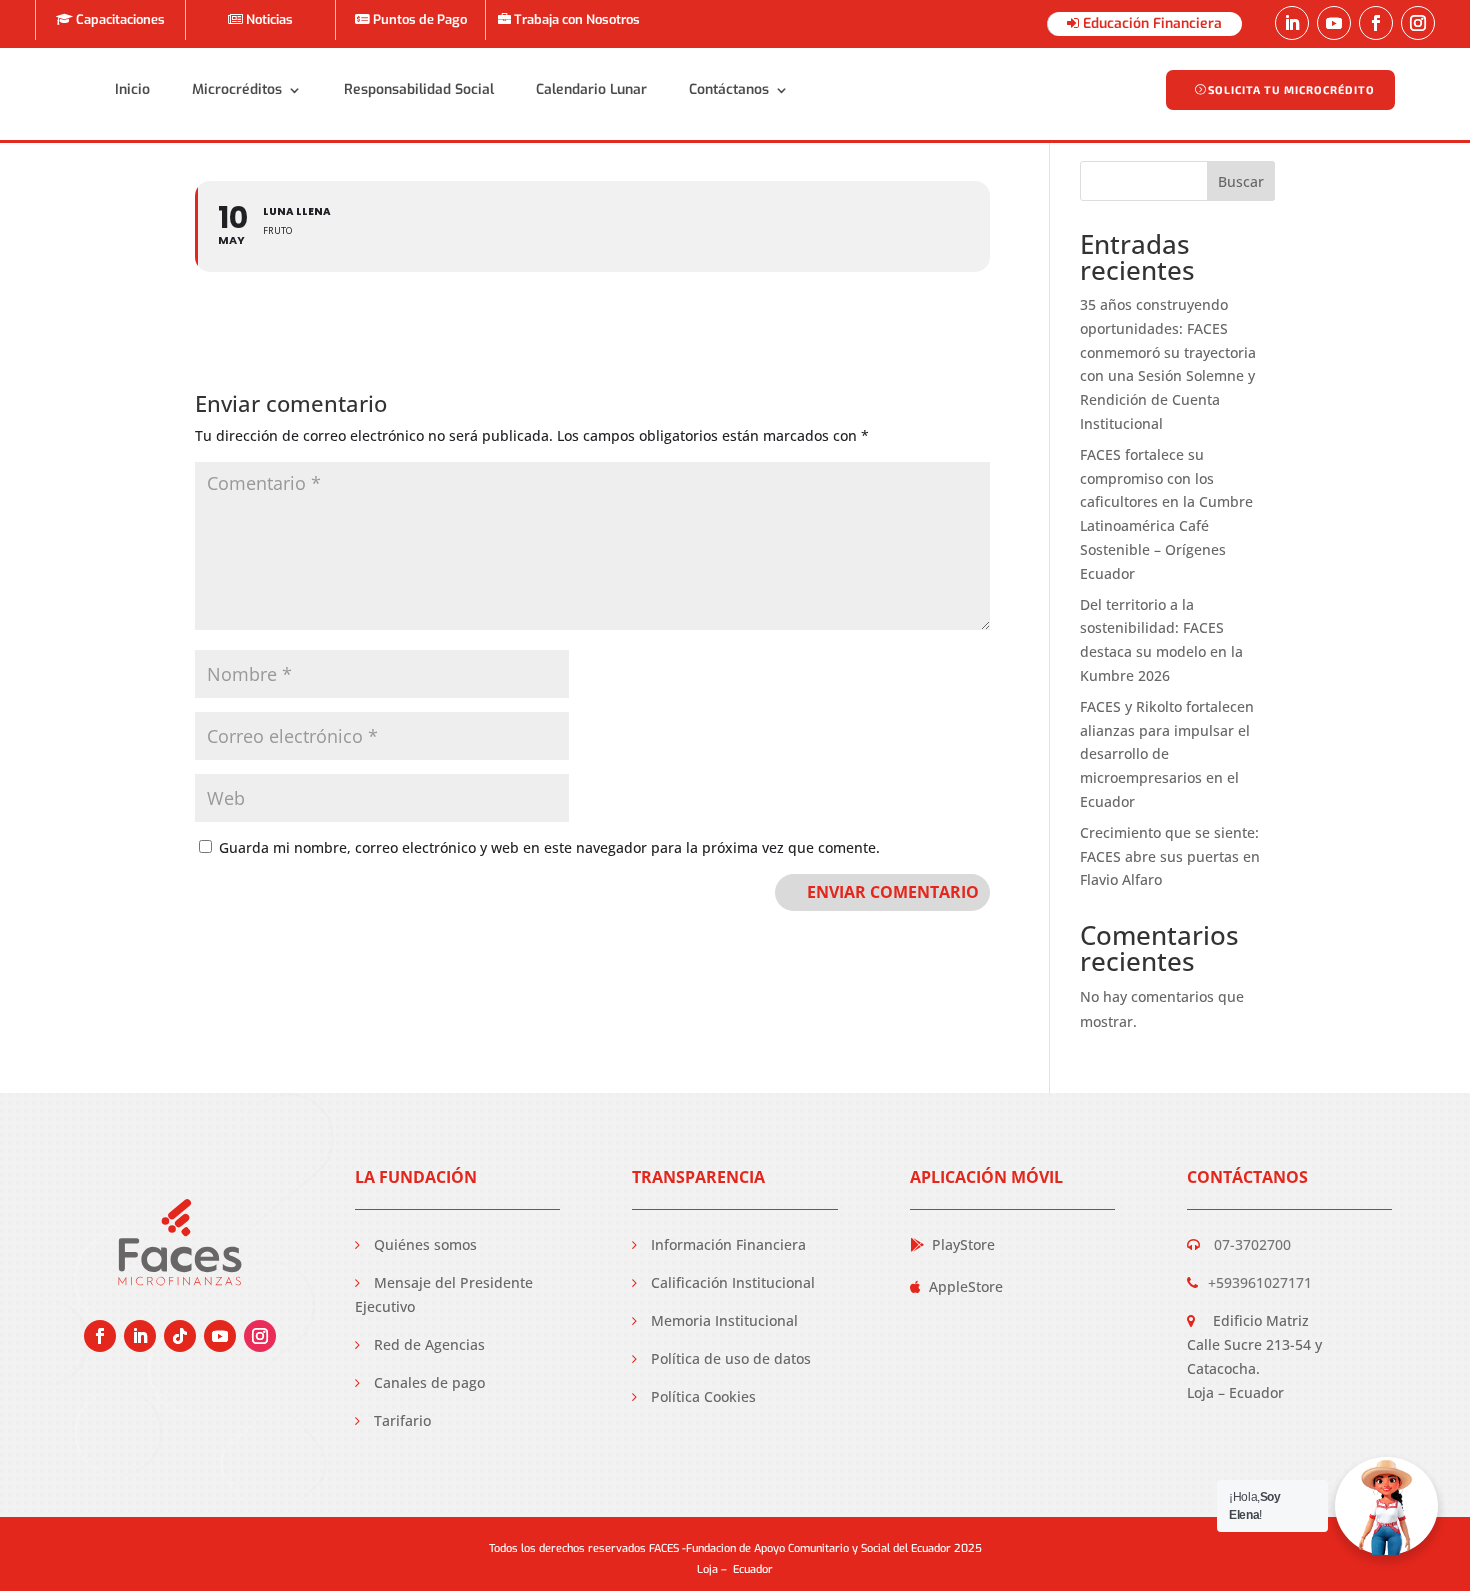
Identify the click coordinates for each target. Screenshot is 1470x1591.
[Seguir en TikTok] (180, 1336)
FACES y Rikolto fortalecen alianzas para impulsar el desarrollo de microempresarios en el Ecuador (1167, 754)
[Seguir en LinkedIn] (1292, 23)
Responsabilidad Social (419, 89)
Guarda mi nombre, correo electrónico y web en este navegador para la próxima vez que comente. (549, 847)
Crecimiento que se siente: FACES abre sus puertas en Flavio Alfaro (1170, 856)
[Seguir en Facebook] (1376, 23)
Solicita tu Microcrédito (1291, 89)
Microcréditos (237, 89)
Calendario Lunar (591, 89)
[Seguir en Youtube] (1334, 23)
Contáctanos (729, 89)
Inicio (132, 89)
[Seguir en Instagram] (1418, 23)
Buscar (1241, 181)
